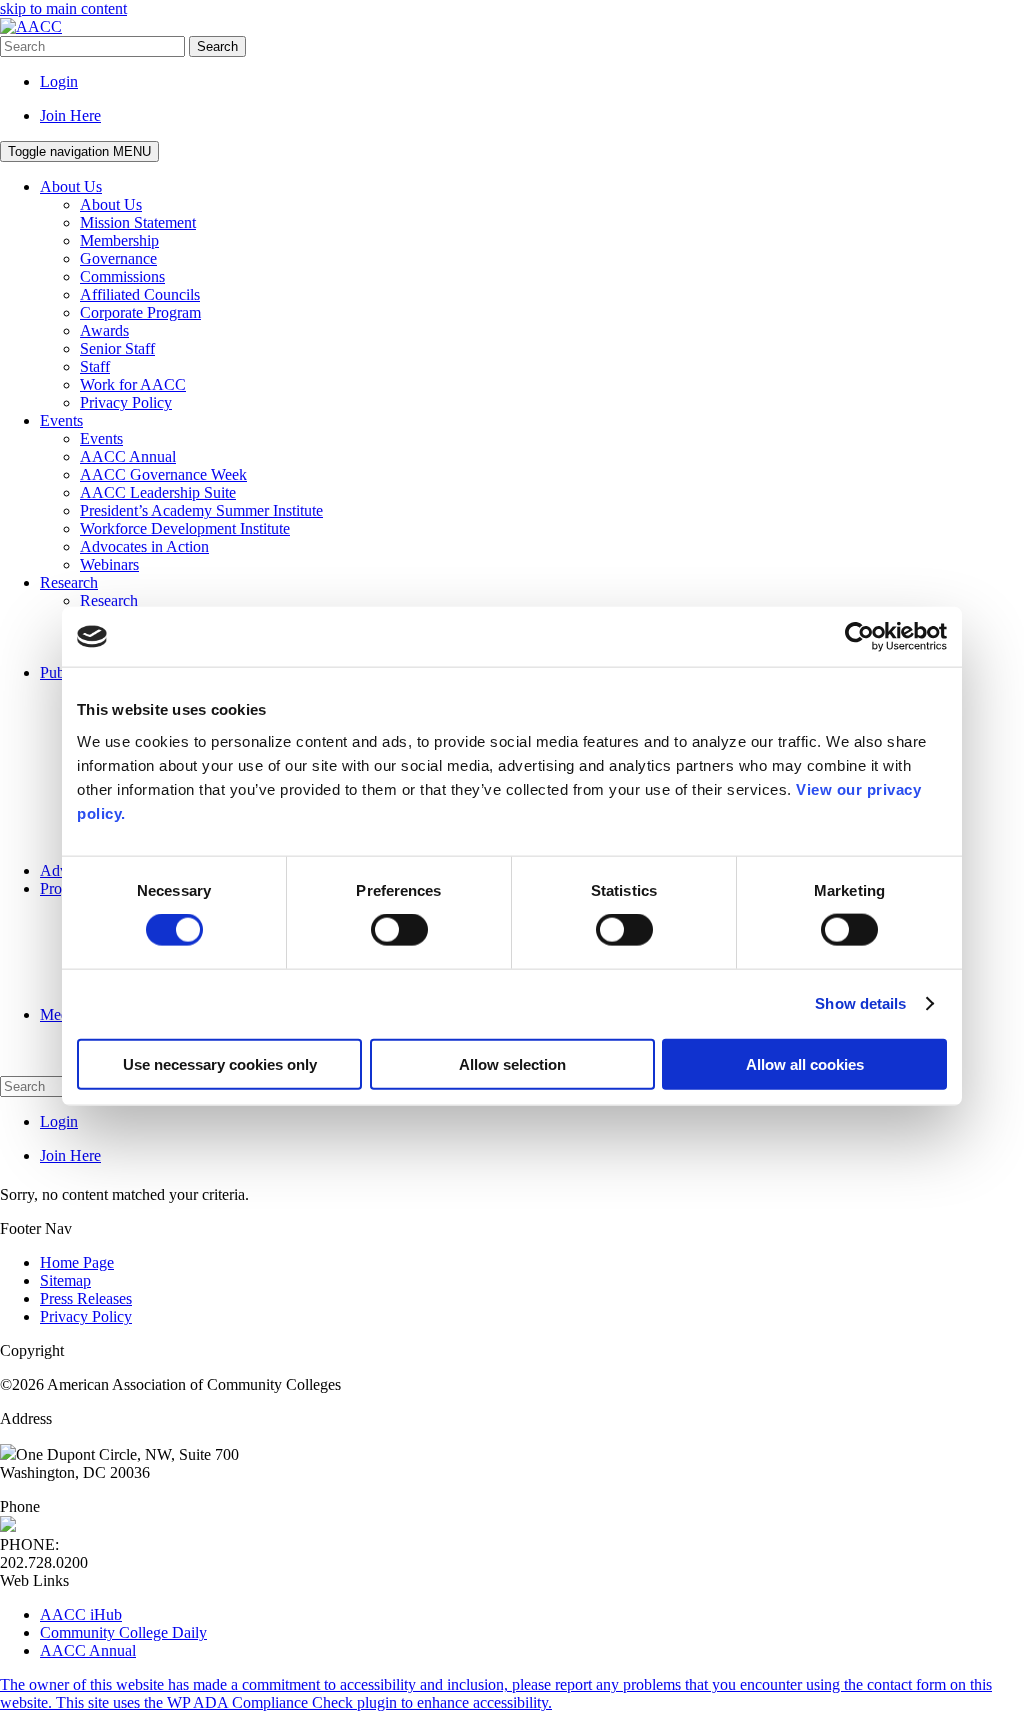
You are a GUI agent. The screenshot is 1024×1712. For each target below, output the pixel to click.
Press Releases (86, 1298)
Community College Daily (123, 1632)
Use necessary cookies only (220, 1063)
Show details (860, 1003)
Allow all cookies (805, 1063)
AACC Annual (88, 1650)
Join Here (70, 115)
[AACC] (31, 26)
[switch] (399, 930)
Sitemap (65, 1280)
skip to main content (63, 8)
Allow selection (512, 1063)
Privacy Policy (86, 1316)
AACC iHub (81, 1614)
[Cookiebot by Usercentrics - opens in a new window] (859, 637)
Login (59, 81)
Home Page (77, 1262)
